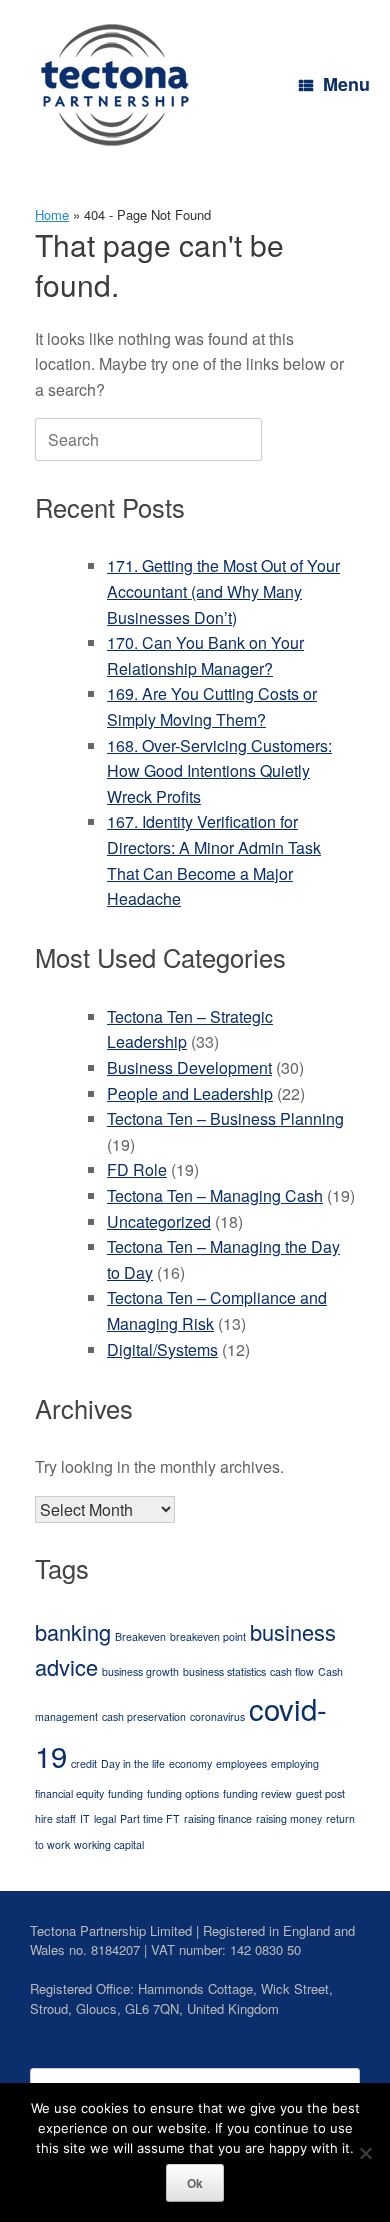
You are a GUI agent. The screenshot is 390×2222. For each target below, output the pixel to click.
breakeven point (208, 1636)
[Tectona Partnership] (115, 85)
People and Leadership (190, 1093)
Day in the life (133, 1763)
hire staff (55, 1818)
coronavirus (217, 1716)
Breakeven (140, 1636)
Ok (195, 2183)
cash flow (292, 1671)
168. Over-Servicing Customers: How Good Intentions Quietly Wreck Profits (219, 771)
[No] (365, 2153)
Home (52, 214)
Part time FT (150, 1818)
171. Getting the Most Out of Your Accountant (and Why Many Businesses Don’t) (223, 591)
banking (73, 1631)
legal (105, 1818)
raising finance (218, 1818)
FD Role (137, 1169)
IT (85, 1818)
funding (125, 1793)
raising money (289, 1818)
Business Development (189, 1067)
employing (295, 1763)
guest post (320, 1793)
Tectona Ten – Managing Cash (215, 1195)
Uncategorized (159, 1221)
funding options (183, 1793)
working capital (109, 1844)
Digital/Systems (162, 1349)
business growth (140, 1671)
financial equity (69, 1793)
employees (241, 1763)
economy (190, 1763)
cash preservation (144, 1716)
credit (84, 1763)
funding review (257, 1793)
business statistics (224, 1671)
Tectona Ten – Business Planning (225, 1118)
